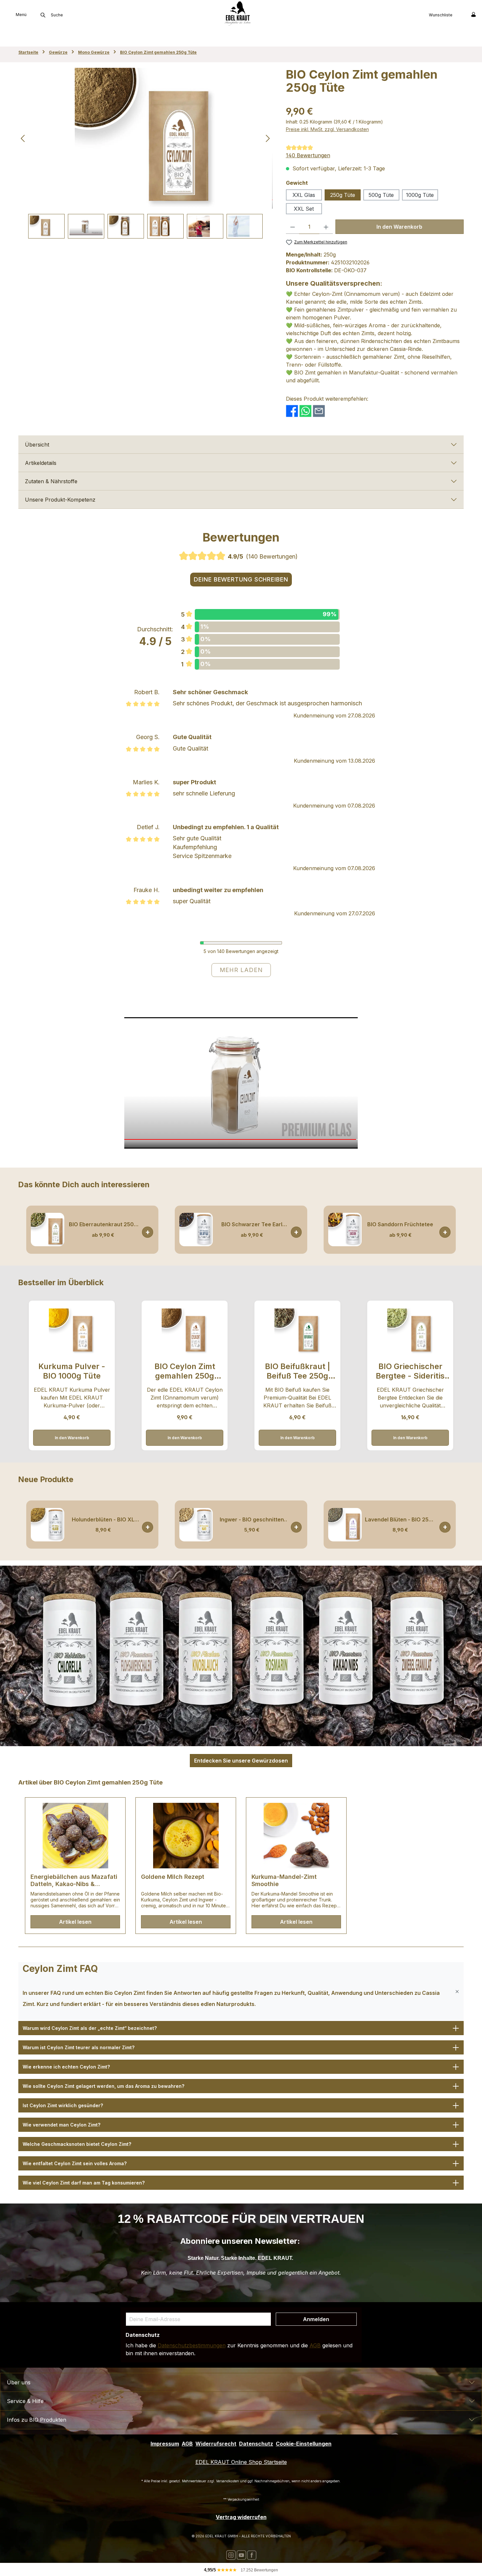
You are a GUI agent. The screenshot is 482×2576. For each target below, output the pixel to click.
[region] (146, 153)
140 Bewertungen (308, 155)
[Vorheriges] (23, 138)
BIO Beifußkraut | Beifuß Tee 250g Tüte (298, 1371)
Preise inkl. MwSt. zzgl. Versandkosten (327, 129)
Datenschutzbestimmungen (192, 2345)
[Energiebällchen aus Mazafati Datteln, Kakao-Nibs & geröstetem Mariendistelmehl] (75, 1836)
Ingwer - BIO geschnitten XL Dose (252, 1520)
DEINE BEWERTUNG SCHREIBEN (241, 579)
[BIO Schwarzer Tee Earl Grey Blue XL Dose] (196, 1230)
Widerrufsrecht (216, 2444)
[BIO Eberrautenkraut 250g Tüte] (48, 1230)
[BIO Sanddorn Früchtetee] (345, 1230)
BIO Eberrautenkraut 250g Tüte (103, 1224)
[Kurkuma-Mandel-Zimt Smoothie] (296, 1836)
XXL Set (304, 209)
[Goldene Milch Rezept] (186, 1836)
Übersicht (37, 445)
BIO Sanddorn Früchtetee (400, 1224)
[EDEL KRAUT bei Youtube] (241, 2555)
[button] (241, 1992)
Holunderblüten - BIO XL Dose (103, 1520)
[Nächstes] (268, 138)
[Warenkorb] (460, 14)
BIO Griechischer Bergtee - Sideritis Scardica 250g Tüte (410, 1371)
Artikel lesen (75, 1922)
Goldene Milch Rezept (173, 1877)
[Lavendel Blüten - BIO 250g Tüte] (345, 1525)
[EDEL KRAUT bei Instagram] (231, 2555)
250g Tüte (343, 195)
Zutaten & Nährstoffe (51, 481)
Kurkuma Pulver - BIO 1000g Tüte (72, 1371)
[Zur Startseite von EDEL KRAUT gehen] (238, 13)
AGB (315, 2345)
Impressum (165, 2444)
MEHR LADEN (241, 970)
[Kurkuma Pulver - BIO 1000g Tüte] (72, 1331)
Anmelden (316, 2319)
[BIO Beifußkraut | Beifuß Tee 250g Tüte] (297, 1331)
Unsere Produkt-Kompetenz (60, 500)
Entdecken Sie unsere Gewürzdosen (241, 1761)
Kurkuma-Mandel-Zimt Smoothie (284, 1880)
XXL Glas (304, 195)
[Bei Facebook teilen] (292, 410)
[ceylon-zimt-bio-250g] (145, 138)
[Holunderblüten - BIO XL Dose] (48, 1525)
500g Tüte (381, 195)
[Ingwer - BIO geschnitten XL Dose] (196, 1525)
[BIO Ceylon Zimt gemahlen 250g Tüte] (184, 1331)
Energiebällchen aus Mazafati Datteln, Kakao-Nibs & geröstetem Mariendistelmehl (74, 1880)
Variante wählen (445, 1232)
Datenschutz (256, 2444)
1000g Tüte (420, 195)
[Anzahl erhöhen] (326, 227)
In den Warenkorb (399, 227)
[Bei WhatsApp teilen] (305, 410)
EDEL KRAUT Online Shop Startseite (241, 2462)
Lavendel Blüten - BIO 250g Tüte (400, 1520)
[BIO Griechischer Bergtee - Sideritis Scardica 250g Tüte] (410, 1331)
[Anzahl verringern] (293, 227)
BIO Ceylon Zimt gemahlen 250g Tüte (185, 1371)
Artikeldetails (41, 463)
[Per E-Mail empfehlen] (319, 410)
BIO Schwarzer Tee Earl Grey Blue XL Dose (252, 1224)
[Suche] (43, 15)
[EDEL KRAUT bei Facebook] (252, 2555)
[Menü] (5, 14)
